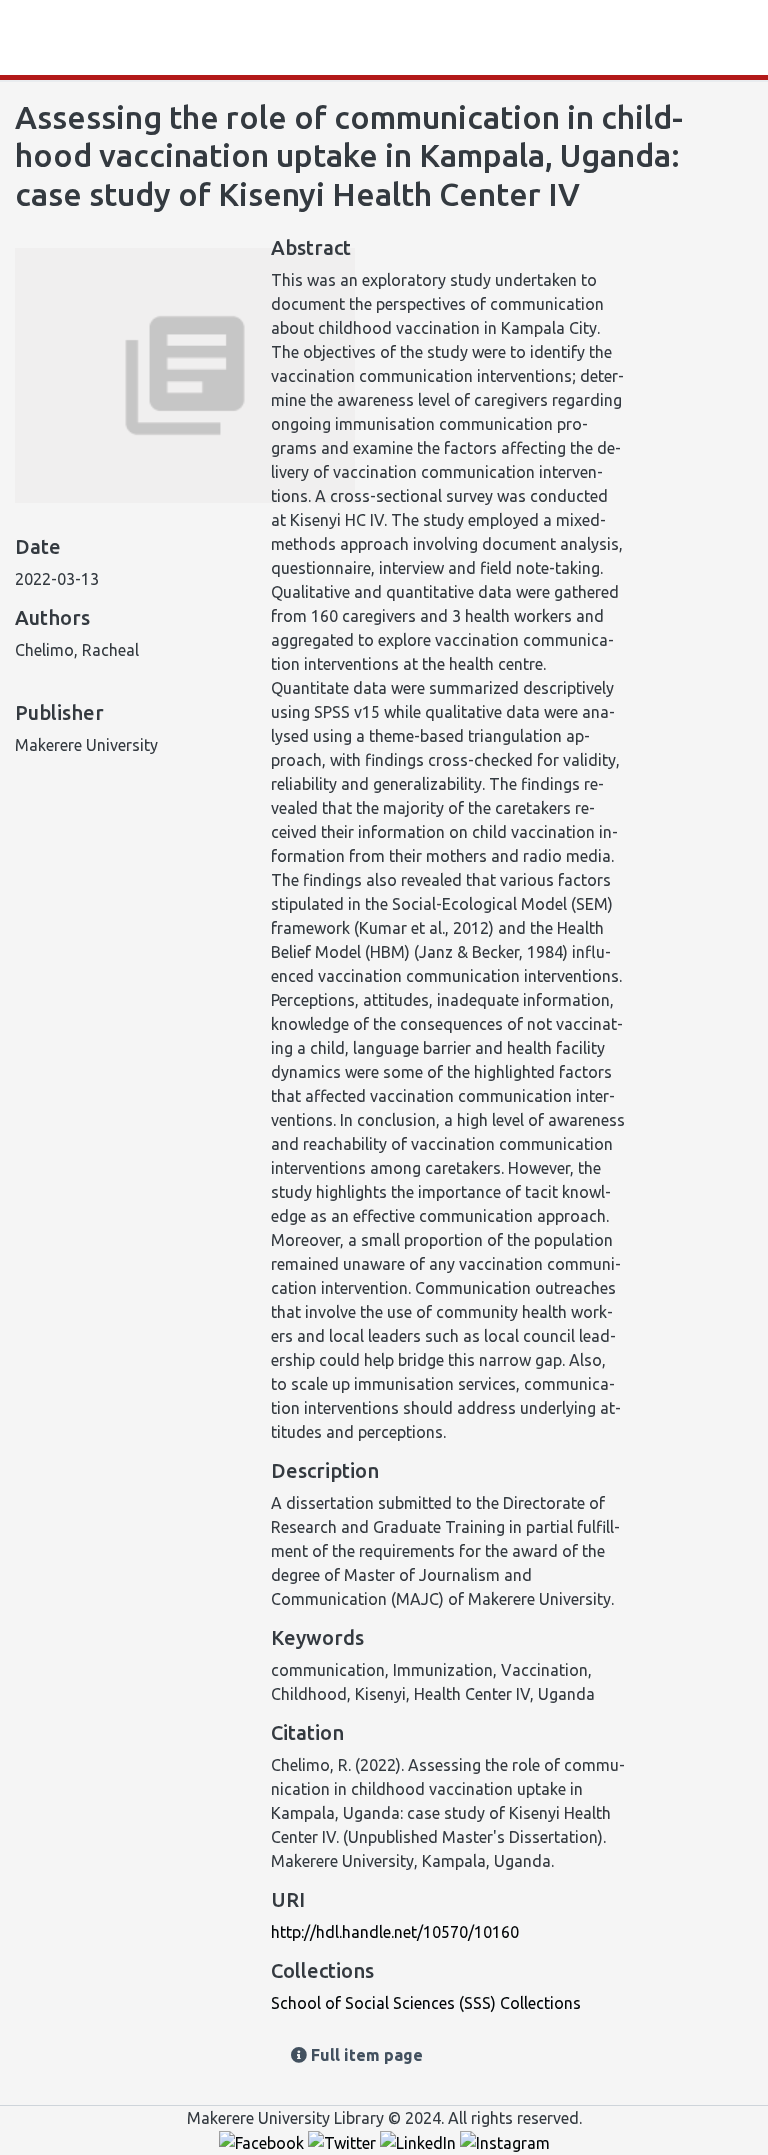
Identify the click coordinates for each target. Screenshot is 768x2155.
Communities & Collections (230, 38)
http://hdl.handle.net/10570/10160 (395, 1932)
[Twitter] (344, 2142)
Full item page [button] (365, 2055)
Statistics (82, 38)
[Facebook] (263, 2142)
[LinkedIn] (420, 2142)
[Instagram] (505, 2142)
